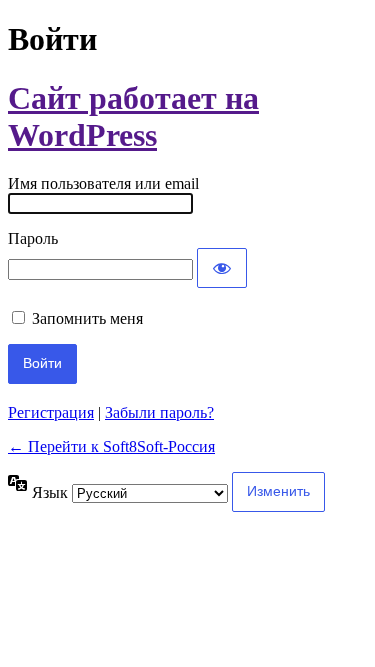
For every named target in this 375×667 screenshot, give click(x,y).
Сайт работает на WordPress (133, 116)
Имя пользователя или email (103, 183)
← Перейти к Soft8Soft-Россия (111, 446)
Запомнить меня (87, 318)
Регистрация (51, 412)
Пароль (33, 238)
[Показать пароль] (222, 268)
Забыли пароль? (159, 412)
